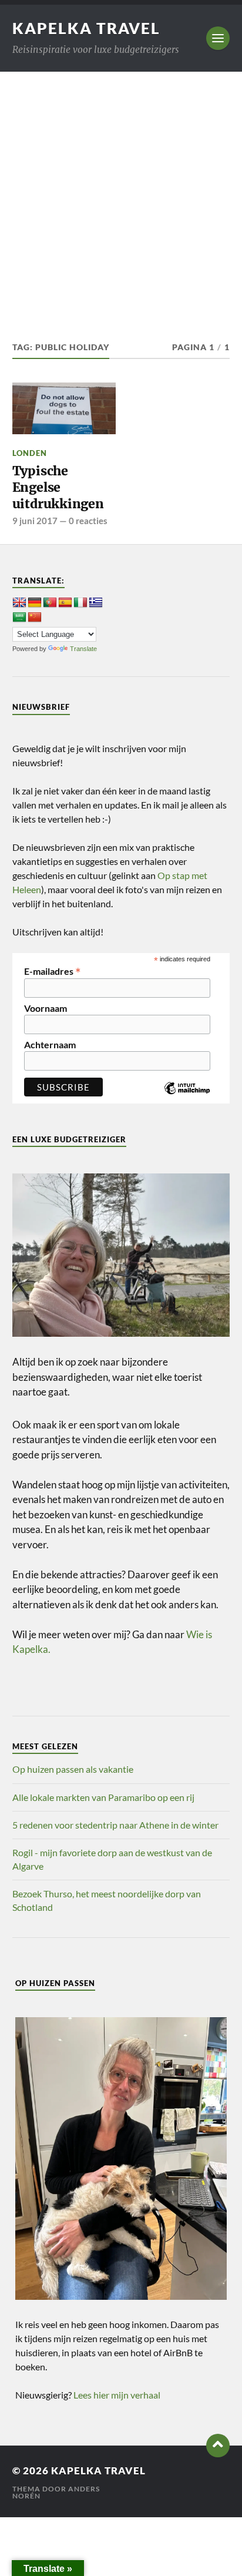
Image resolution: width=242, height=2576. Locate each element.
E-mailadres (53, 970)
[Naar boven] (218, 2446)
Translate (83, 649)
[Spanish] (65, 603)
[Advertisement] (121, 199)
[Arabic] (19, 618)
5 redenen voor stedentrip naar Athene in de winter (115, 1825)
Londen (30, 453)
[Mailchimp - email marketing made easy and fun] (187, 1097)
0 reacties (88, 521)
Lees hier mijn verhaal (117, 2395)
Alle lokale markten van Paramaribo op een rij (103, 1797)
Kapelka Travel (86, 28)
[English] (19, 603)
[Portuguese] (50, 603)
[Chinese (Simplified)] (35, 618)
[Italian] (80, 603)
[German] (35, 603)
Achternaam (50, 1045)
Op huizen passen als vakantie (73, 1769)
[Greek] (96, 603)
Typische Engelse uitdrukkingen (58, 487)
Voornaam (46, 1008)
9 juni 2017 (35, 521)
